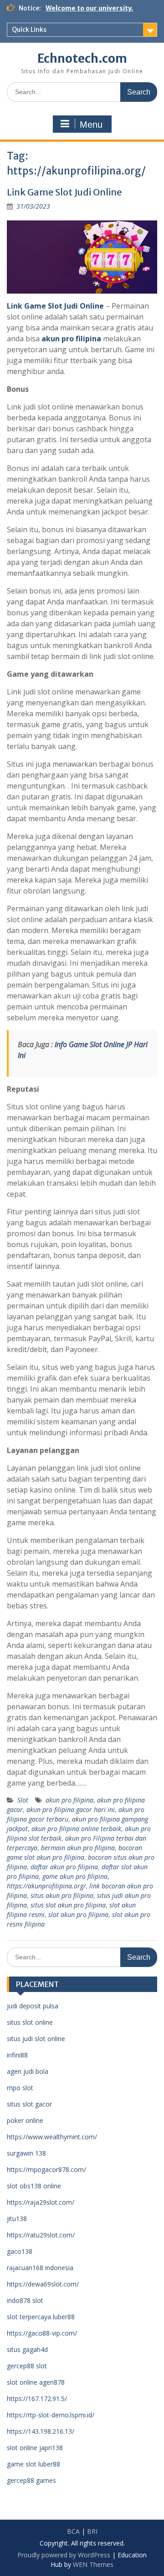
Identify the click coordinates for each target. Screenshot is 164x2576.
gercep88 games (31, 2480)
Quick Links (29, 30)
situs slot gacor (29, 2104)
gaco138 (20, 2251)
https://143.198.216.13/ (41, 2431)
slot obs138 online (34, 2186)
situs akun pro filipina (62, 1895)
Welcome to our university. (89, 8)
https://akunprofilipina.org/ (46, 1886)
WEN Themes (93, 2564)
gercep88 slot (27, 2366)
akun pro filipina (71, 339)
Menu (91, 125)
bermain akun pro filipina (78, 1848)
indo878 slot (25, 2300)
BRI (92, 2531)
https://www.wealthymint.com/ (52, 2137)
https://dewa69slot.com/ (43, 2284)
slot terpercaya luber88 (41, 2317)
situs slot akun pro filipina (68, 1905)
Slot (23, 1800)
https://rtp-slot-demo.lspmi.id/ (51, 2415)
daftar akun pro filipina (64, 1867)
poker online (25, 2120)
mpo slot (20, 2088)
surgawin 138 (26, 2153)
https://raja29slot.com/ (41, 2202)
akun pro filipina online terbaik (76, 1829)
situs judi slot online (36, 2039)
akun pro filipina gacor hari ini (71, 1810)
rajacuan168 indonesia (40, 2268)
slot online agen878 (36, 2382)
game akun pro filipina (75, 1876)
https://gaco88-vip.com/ (42, 2333)
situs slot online (30, 2022)
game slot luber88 (33, 2464)
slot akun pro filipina (78, 1915)
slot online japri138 (35, 2448)
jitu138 (17, 2219)
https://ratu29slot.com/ (41, 2235)
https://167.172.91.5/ (37, 2399)
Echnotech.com (82, 58)
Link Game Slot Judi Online (64, 192)
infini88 (17, 2055)
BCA (73, 2531)
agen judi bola (28, 2071)
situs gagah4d (27, 2349)
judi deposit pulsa (33, 2006)
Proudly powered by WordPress (64, 2555)
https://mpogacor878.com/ (46, 2169)
